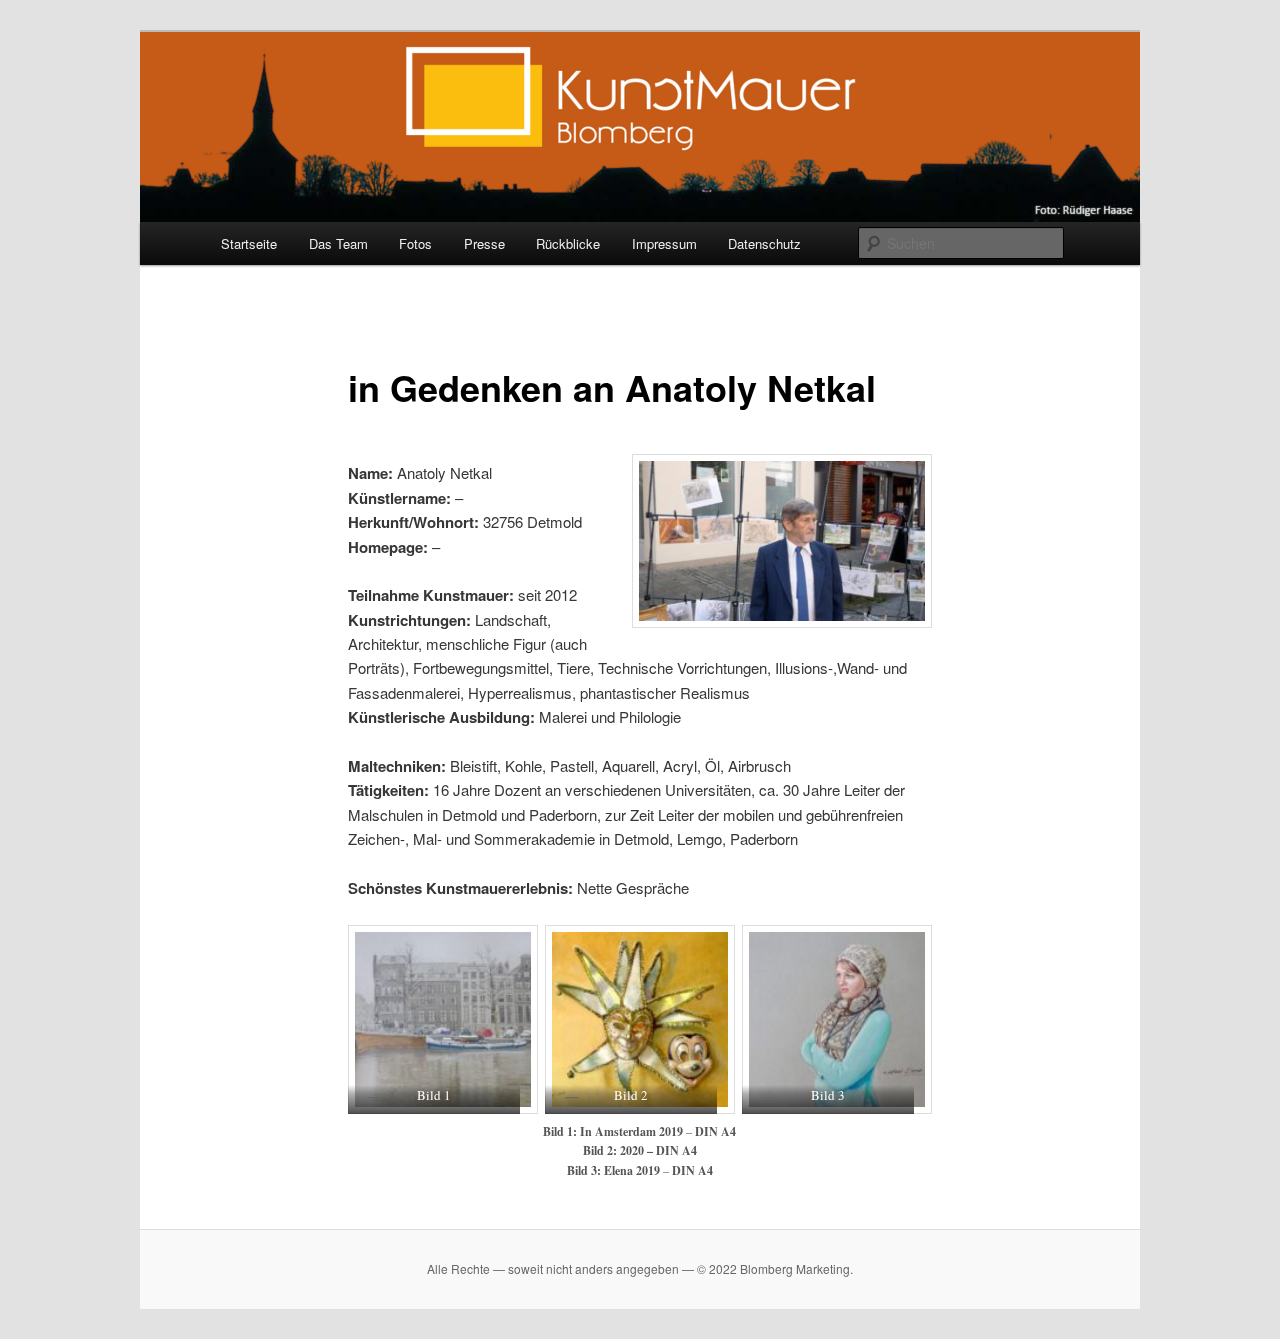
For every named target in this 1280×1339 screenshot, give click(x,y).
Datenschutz (764, 243)
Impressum (664, 243)
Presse (484, 243)
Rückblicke (568, 243)
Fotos (415, 243)
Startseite (249, 243)
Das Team (338, 243)
